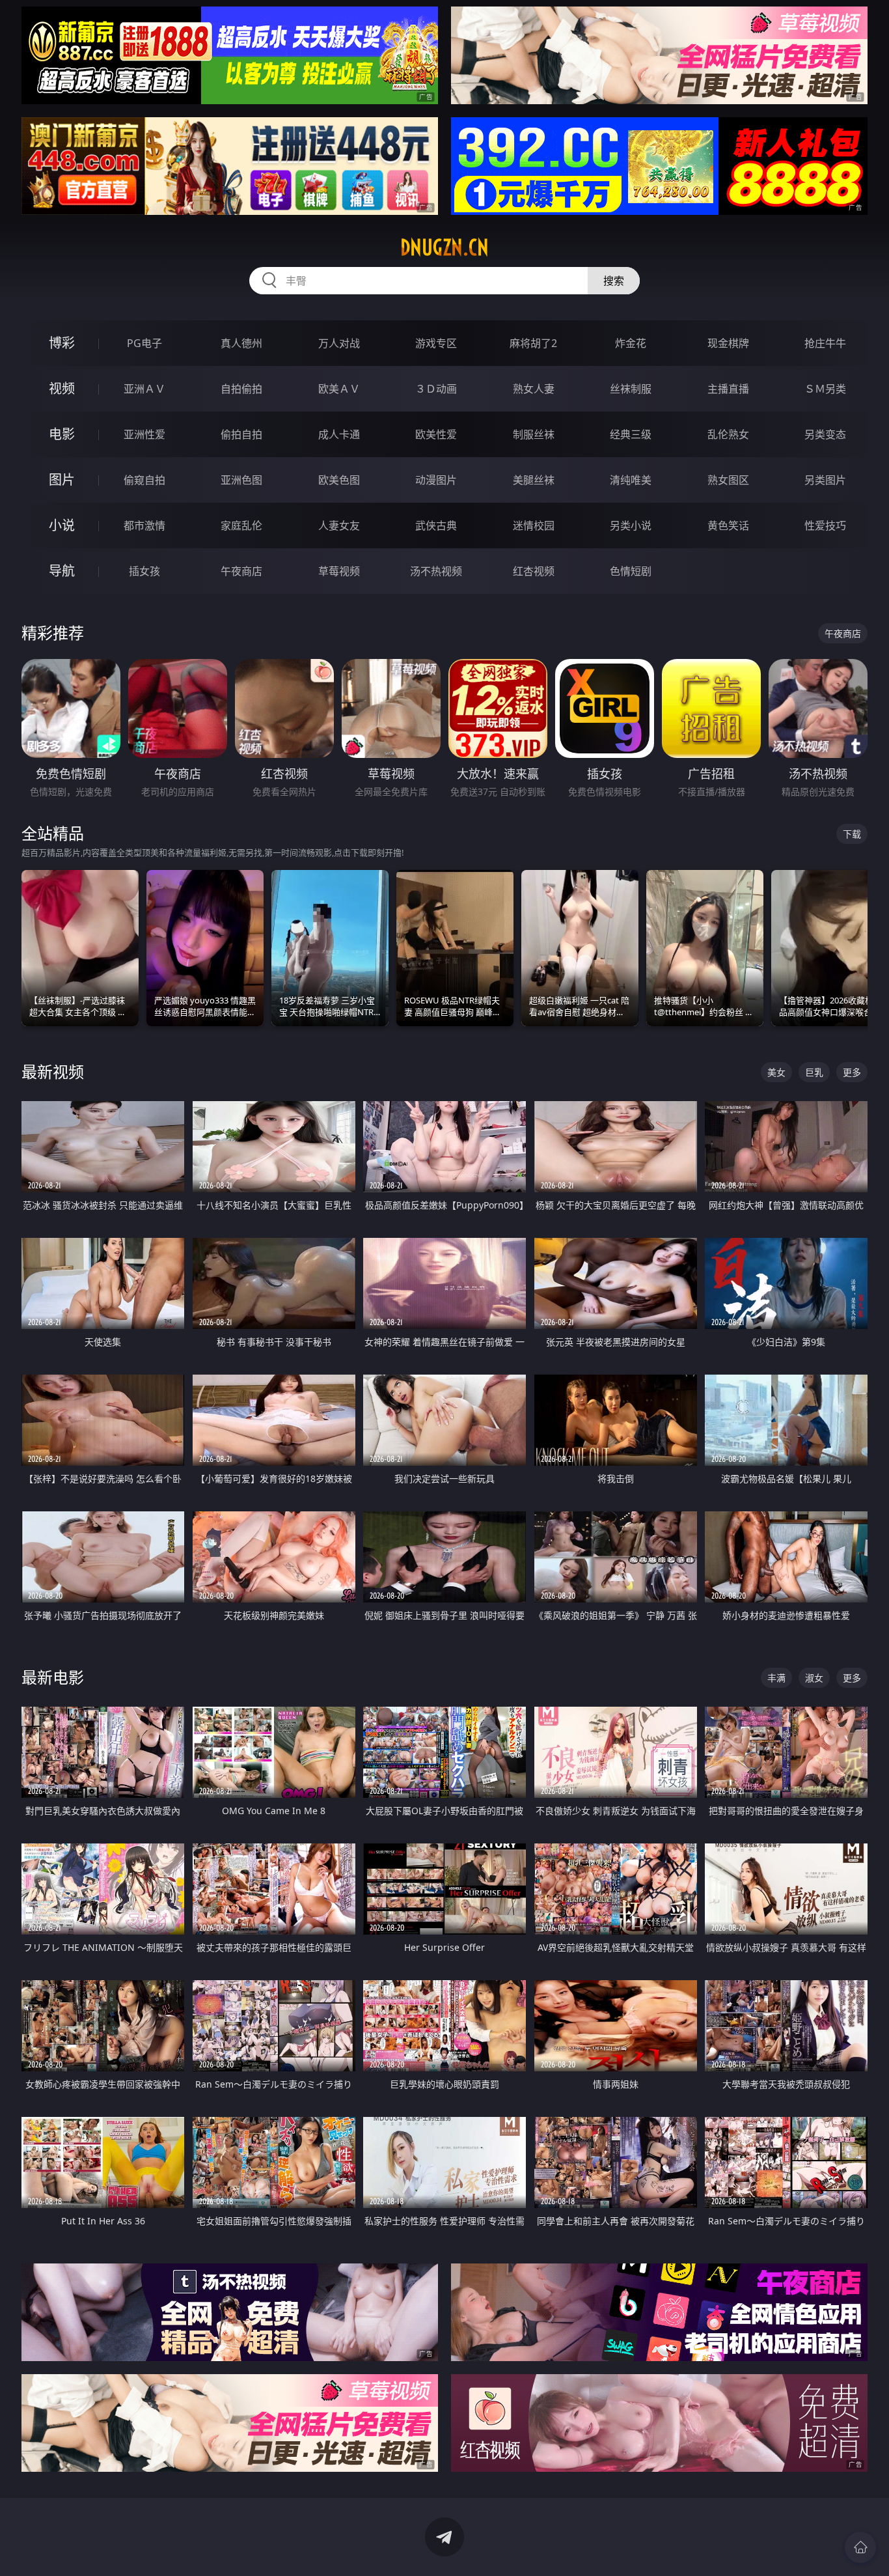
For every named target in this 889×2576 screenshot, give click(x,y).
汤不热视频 (436, 571)
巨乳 (814, 1072)
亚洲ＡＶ (144, 389)
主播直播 (728, 389)
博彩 (62, 343)
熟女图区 (728, 480)
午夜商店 (241, 571)
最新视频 (53, 1071)
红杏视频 (534, 571)
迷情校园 (534, 525)
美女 (776, 1072)
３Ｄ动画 (436, 389)
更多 (852, 1072)
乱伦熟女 (728, 434)
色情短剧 (631, 571)
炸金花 (631, 343)
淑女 (814, 1678)
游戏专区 (436, 343)
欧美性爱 (436, 434)
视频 (62, 388)
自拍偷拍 (241, 389)
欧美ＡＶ (339, 389)
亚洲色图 (241, 480)
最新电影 (53, 1677)
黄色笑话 (728, 525)
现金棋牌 (728, 343)
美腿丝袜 (534, 480)
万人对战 (339, 343)
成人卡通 (339, 434)
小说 (62, 525)
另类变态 (825, 434)
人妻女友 (339, 525)
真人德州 (241, 343)
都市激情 (144, 525)
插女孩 (144, 571)
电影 (62, 434)
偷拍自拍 (241, 434)
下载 (852, 834)
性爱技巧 (825, 525)
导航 (62, 571)
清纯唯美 (631, 480)
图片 (62, 480)
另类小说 (631, 525)
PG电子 (144, 343)
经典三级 (631, 434)
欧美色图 (339, 480)
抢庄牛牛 (825, 343)
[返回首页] (860, 2547)
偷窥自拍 (144, 480)
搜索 (614, 281)
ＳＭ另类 (825, 389)
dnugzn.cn (444, 247)
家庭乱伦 (241, 525)
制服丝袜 (534, 434)
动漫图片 (436, 480)
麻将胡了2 (533, 343)
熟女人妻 (534, 389)
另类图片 (825, 480)
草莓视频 (339, 571)
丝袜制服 (631, 389)
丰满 (776, 1678)
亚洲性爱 (144, 434)
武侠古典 (436, 525)
